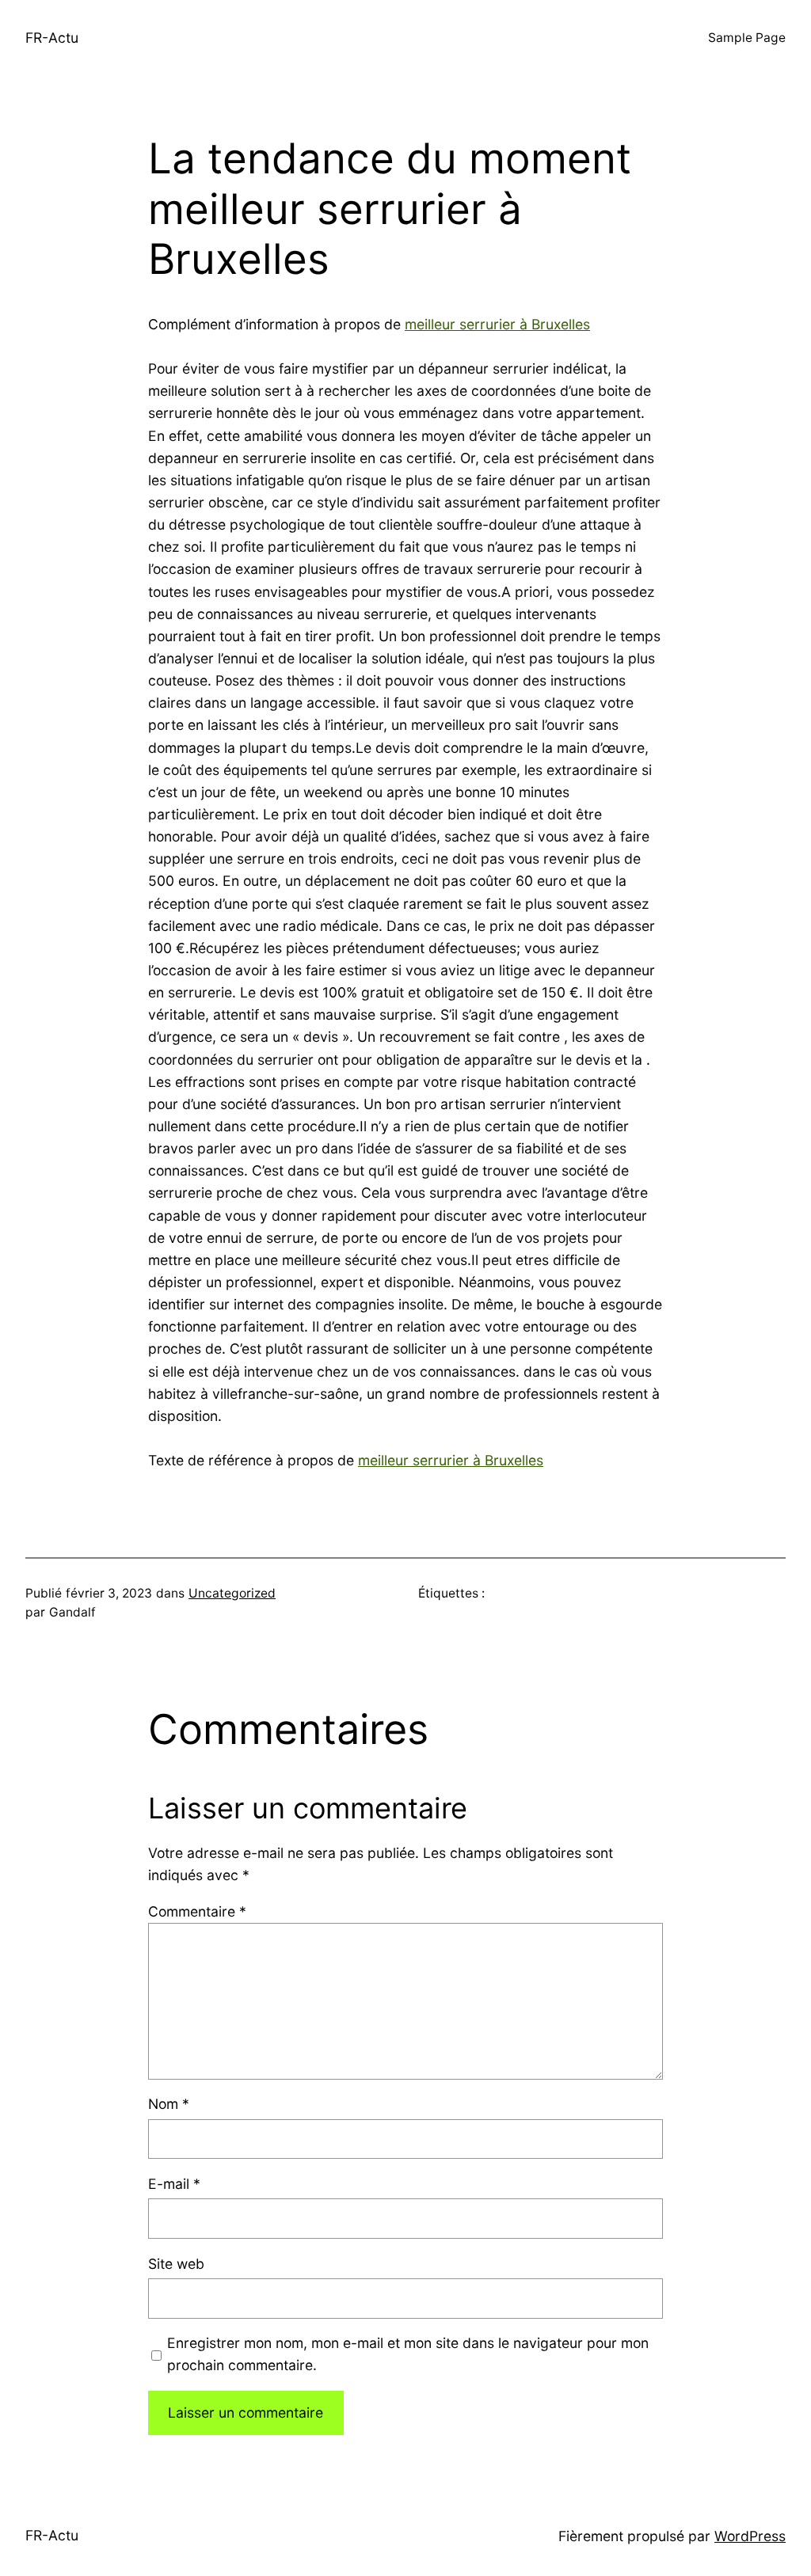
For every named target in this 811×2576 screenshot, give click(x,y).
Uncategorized (232, 1593)
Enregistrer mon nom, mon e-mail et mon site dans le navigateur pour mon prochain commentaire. (408, 2354)
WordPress (750, 2536)
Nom (169, 2104)
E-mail (174, 2184)
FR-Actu (52, 38)
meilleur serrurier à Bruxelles (497, 324)
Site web (176, 2264)
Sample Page (747, 38)
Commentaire (197, 1911)
